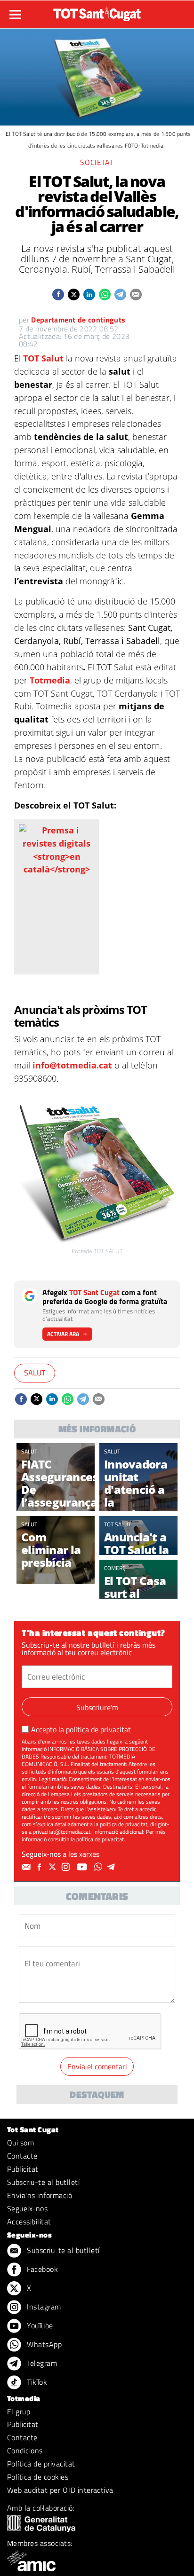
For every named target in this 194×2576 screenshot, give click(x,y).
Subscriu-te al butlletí (43, 2182)
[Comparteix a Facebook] (58, 295)
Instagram (43, 2307)
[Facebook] (40, 1867)
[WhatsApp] (99, 1867)
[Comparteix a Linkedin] (89, 295)
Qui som (20, 2143)
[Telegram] (113, 1867)
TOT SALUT (117, 1524)
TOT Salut (43, 358)
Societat (97, 162)
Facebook (41, 2269)
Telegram (41, 2363)
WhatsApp (43, 2344)
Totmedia (50, 680)
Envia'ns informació (40, 2195)
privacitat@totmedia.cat (62, 1832)
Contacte (22, 2156)
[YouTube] (83, 1867)
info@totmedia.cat (72, 1065)
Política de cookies (38, 2477)
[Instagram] (67, 1867)
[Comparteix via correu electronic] (136, 295)
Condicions (25, 2450)
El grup (19, 2411)
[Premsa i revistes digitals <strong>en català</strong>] (57, 849)
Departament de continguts (78, 320)
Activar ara (63, 1334)
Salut (35, 1373)
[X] (54, 1867)
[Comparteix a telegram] (120, 295)
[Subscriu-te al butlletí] (27, 1867)
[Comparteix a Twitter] (74, 295)
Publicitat (23, 2169)
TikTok (36, 2382)
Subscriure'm (97, 1707)
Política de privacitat (41, 2464)
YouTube (39, 2325)
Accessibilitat (29, 2222)
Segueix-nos (27, 2208)
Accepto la (81, 1729)
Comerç (115, 1568)
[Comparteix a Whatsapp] (105, 295)
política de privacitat (98, 1729)
